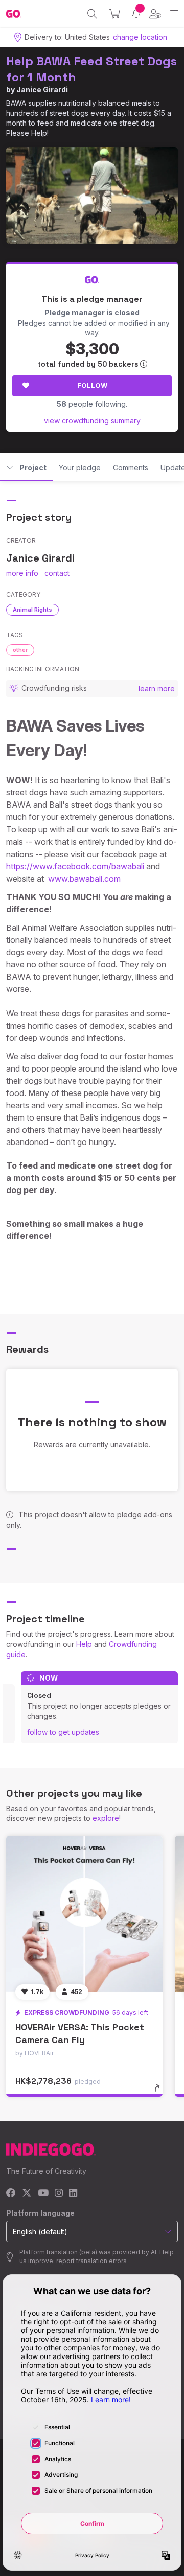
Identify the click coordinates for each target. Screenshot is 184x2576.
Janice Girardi (42, 90)
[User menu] (155, 14)
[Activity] (136, 14)
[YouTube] (43, 2193)
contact (57, 573)
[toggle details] (160, 2092)
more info (22, 573)
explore (106, 1818)
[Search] (92, 14)
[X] (27, 2193)
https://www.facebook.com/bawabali (75, 866)
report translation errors (91, 2261)
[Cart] (115, 14)
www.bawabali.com (84, 879)
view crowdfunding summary (92, 420)
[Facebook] (11, 2193)
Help (84, 1644)
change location (140, 37)
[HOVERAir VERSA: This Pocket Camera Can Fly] (84, 1914)
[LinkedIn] (73, 2193)
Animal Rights (32, 610)
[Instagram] (59, 2193)
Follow (92, 385)
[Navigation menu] (174, 14)
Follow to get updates (63, 1732)
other (20, 650)
